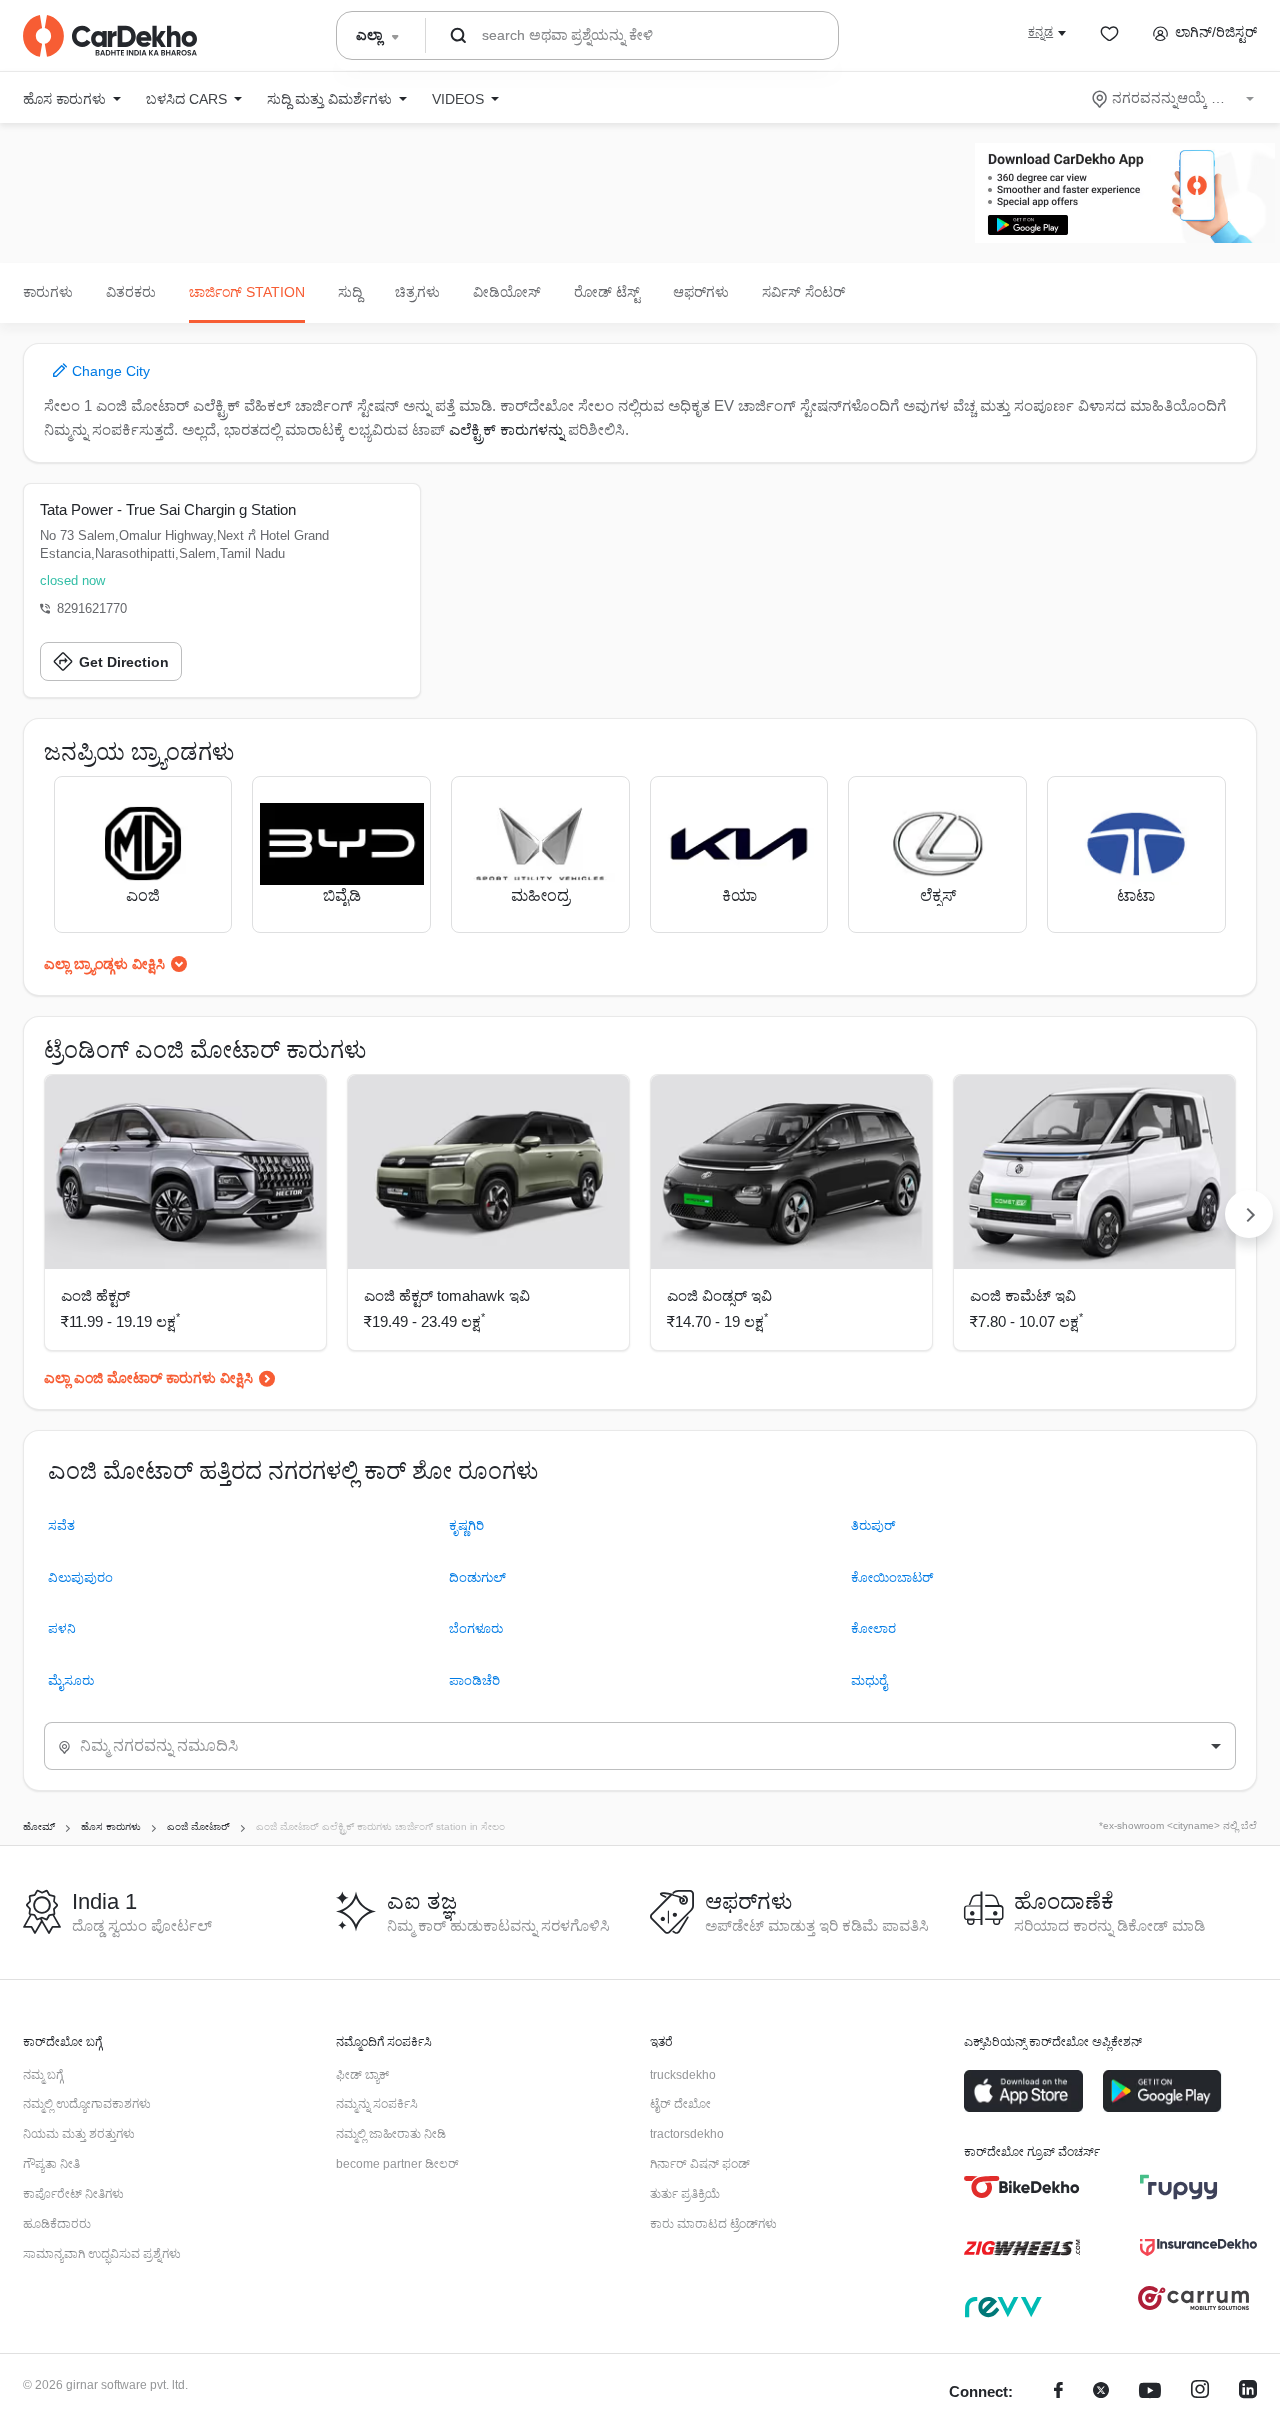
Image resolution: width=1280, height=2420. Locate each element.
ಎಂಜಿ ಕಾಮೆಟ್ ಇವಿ (1023, 1295)
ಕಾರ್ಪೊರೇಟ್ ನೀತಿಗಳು (73, 2194)
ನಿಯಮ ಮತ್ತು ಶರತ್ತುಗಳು (79, 2134)
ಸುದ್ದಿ (350, 292)
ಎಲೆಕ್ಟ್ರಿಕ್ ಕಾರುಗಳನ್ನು (506, 429)
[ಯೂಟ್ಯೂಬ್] (1150, 2392)
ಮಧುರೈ (869, 1680)
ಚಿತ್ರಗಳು (417, 292)
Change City (109, 371)
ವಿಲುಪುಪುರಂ (80, 1577)
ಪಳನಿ (62, 1628)
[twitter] (1101, 2392)
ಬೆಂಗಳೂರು (476, 1628)
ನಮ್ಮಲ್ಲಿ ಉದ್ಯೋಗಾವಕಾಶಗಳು (87, 2104)
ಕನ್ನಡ (1040, 32)
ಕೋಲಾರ (873, 1628)
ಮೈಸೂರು (71, 1680)
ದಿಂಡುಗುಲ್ (477, 1577)
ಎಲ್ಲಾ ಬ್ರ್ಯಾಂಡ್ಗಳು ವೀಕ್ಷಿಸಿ (104, 964)
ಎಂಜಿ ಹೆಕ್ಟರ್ (95, 1295)
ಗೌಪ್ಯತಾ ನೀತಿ (51, 2164)
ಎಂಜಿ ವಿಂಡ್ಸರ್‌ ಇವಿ (719, 1295)
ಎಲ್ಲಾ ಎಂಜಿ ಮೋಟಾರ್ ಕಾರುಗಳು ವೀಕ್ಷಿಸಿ (148, 1378)
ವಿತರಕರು (131, 292)
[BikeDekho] (1022, 2187)
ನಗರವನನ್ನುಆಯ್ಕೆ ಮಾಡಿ (1174, 98)
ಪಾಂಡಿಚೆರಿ (474, 1680)
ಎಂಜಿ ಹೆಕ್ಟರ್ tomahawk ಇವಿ (447, 1295)
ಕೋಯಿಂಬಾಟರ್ (892, 1577)
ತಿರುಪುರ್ (873, 1525)
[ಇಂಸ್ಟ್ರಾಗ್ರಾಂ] (1200, 2392)
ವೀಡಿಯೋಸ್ (507, 292)
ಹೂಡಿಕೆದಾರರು (57, 2224)
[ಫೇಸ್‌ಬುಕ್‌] (1058, 2392)
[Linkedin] (1248, 2392)
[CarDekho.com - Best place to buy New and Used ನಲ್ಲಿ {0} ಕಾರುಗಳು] (110, 36)
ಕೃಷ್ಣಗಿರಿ (466, 1525)
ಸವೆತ (61, 1525)
